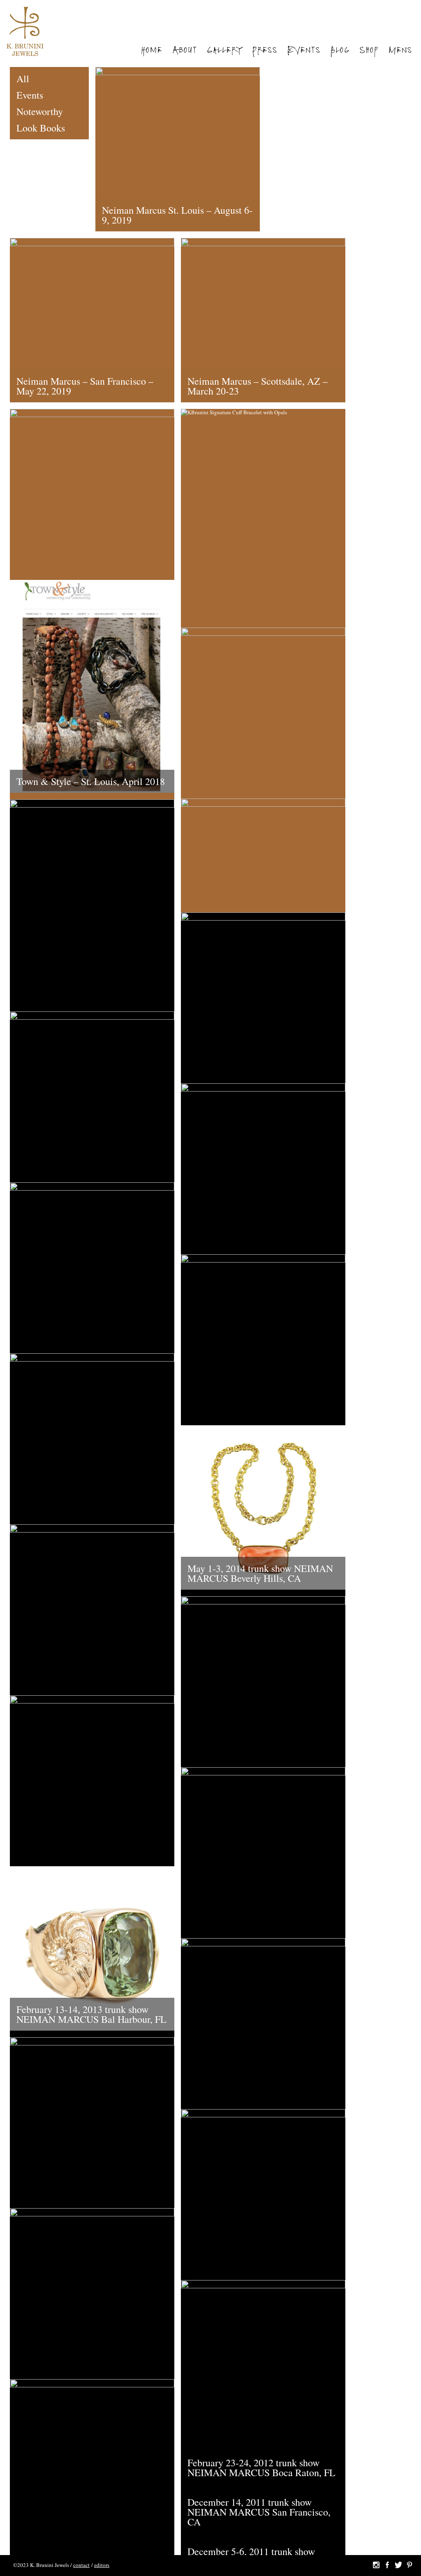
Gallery (224, 51)
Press (265, 51)
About (184, 51)
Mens (400, 51)
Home (151, 51)
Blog (340, 51)
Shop (369, 51)
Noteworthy (40, 111)
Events (304, 51)
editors (102, 2565)
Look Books (41, 128)
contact (81, 2565)
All (23, 78)
